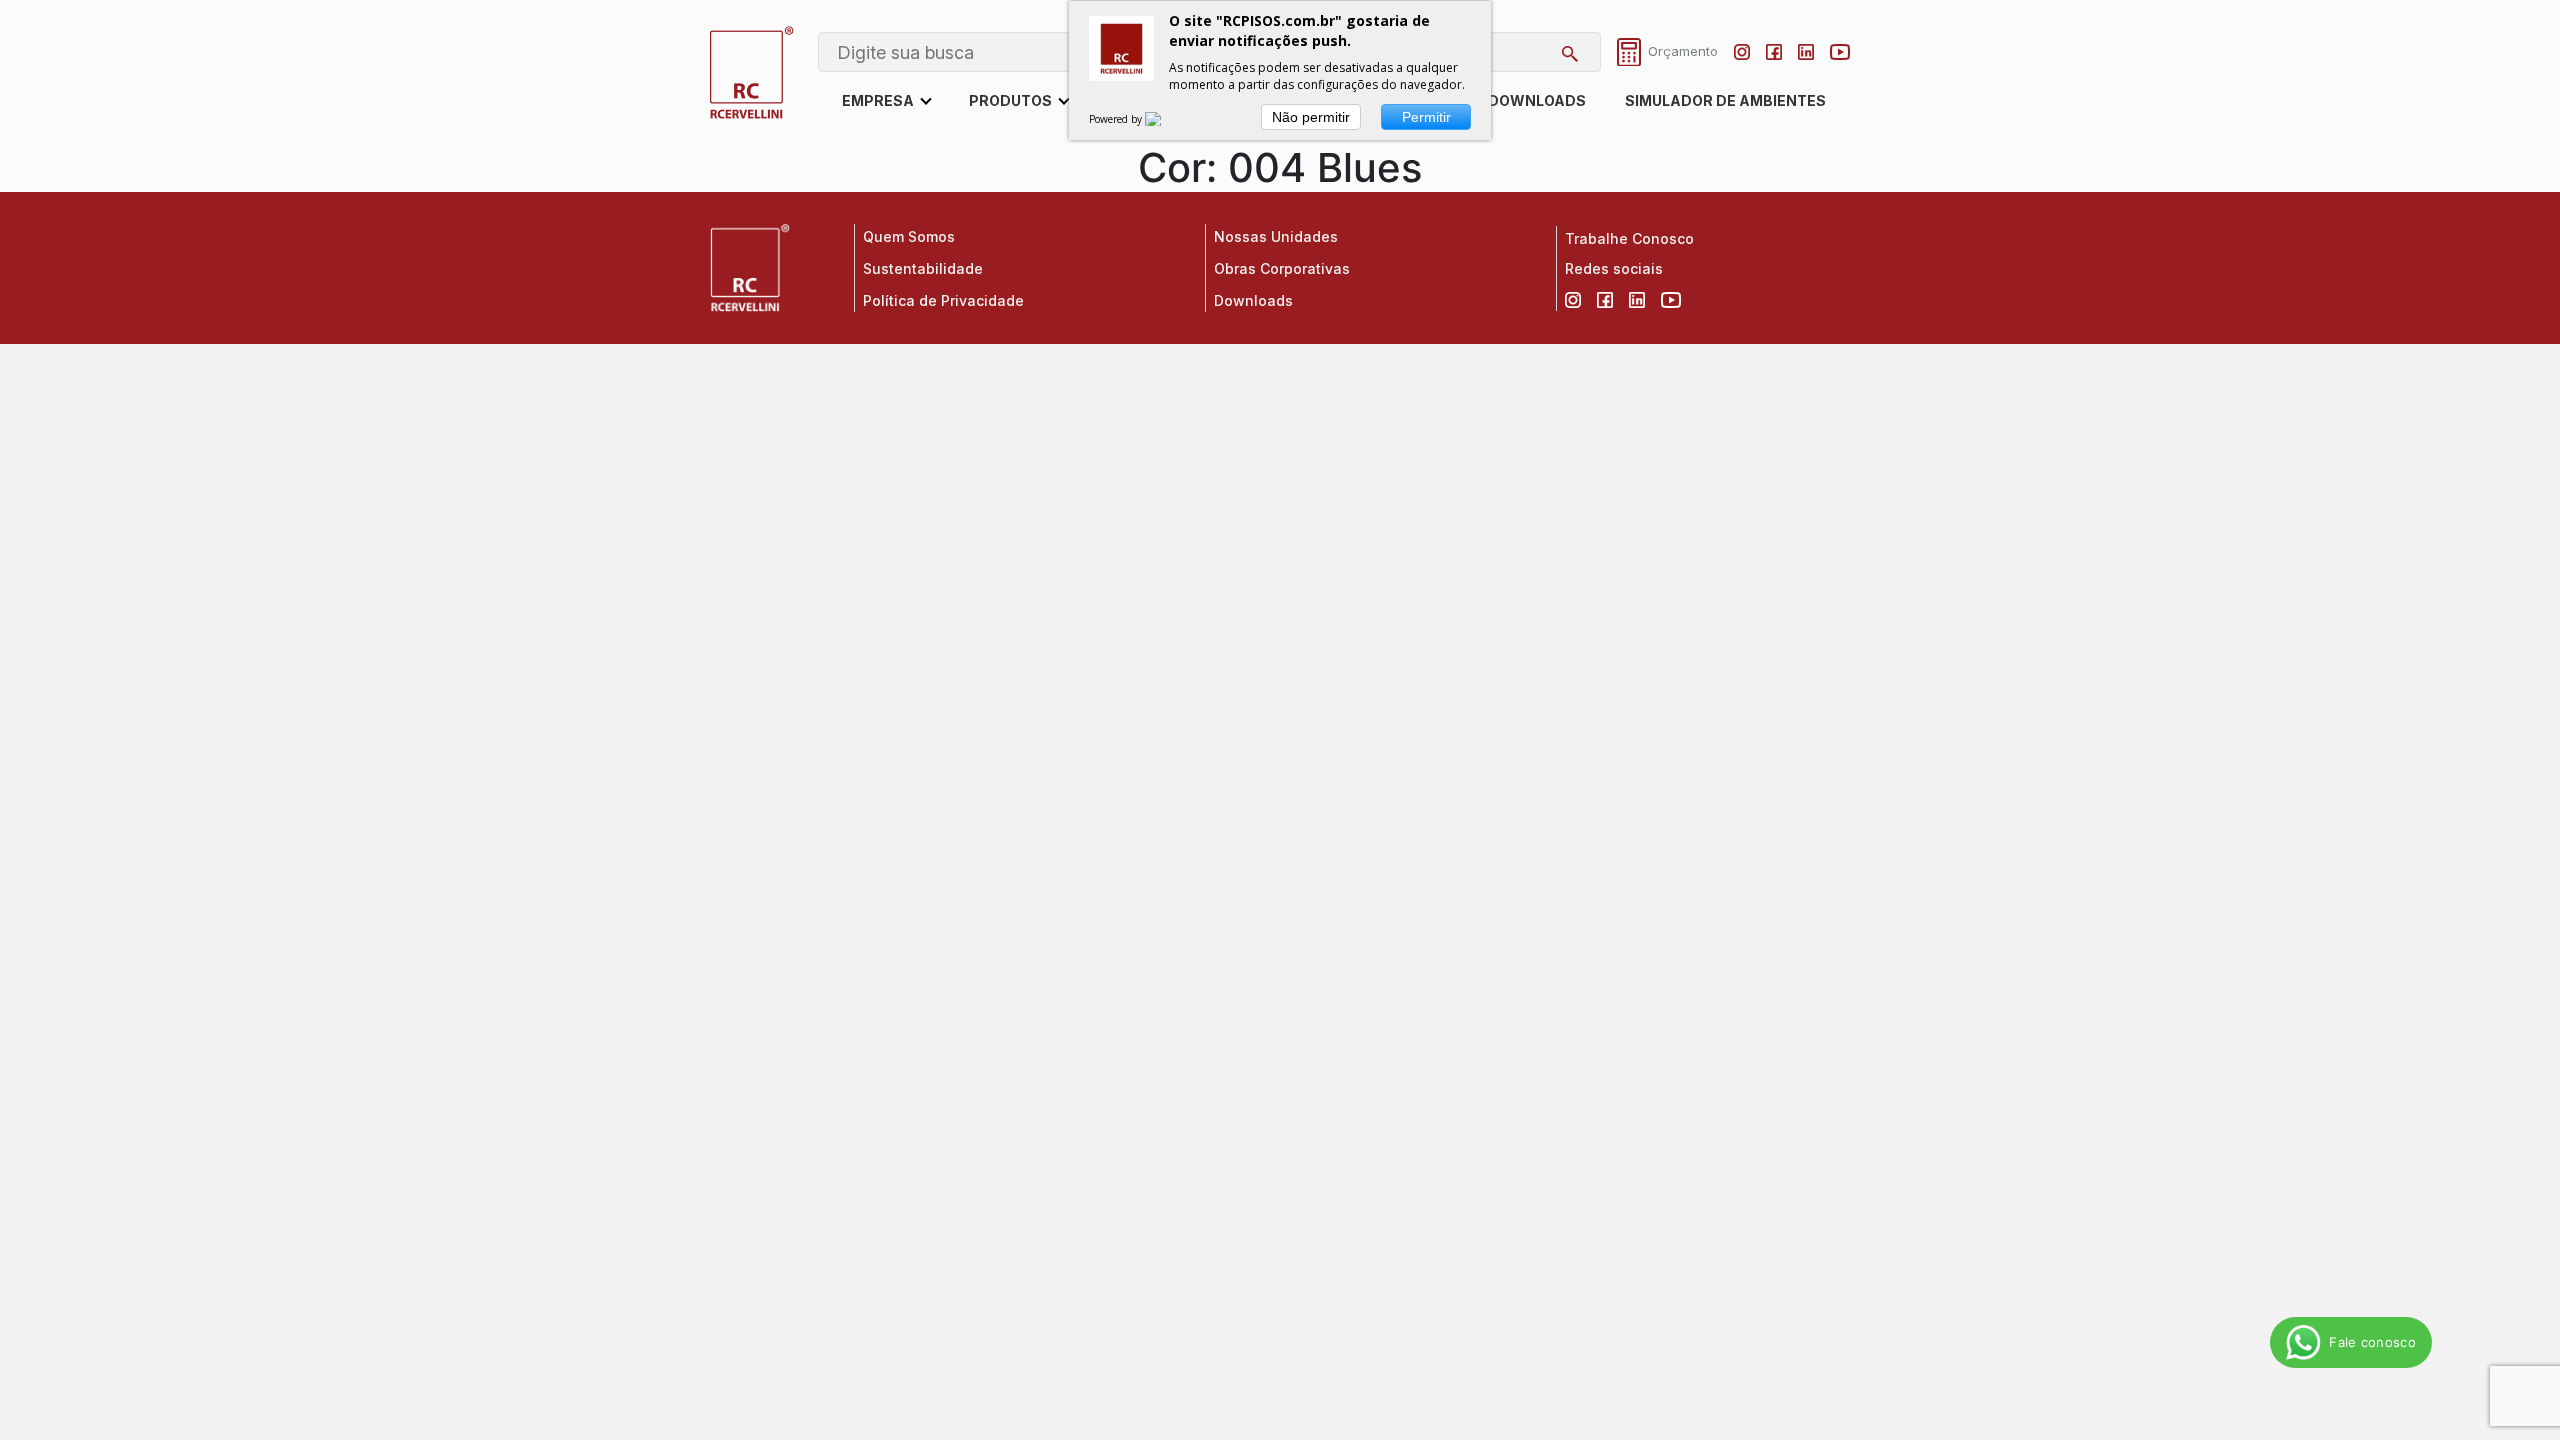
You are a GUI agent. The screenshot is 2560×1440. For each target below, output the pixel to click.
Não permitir (1311, 117)
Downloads (1537, 100)
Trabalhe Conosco (1629, 238)
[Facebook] (1774, 52)
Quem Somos (909, 236)
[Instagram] (1742, 52)
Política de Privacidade (943, 300)
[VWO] (1165, 119)
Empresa (878, 100)
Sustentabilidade (923, 268)
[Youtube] (1840, 52)
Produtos (1010, 100)
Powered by (1117, 119)
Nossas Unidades (1276, 236)
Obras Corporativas (1282, 268)
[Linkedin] (1806, 52)
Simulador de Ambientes (1725, 100)
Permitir (1426, 117)
